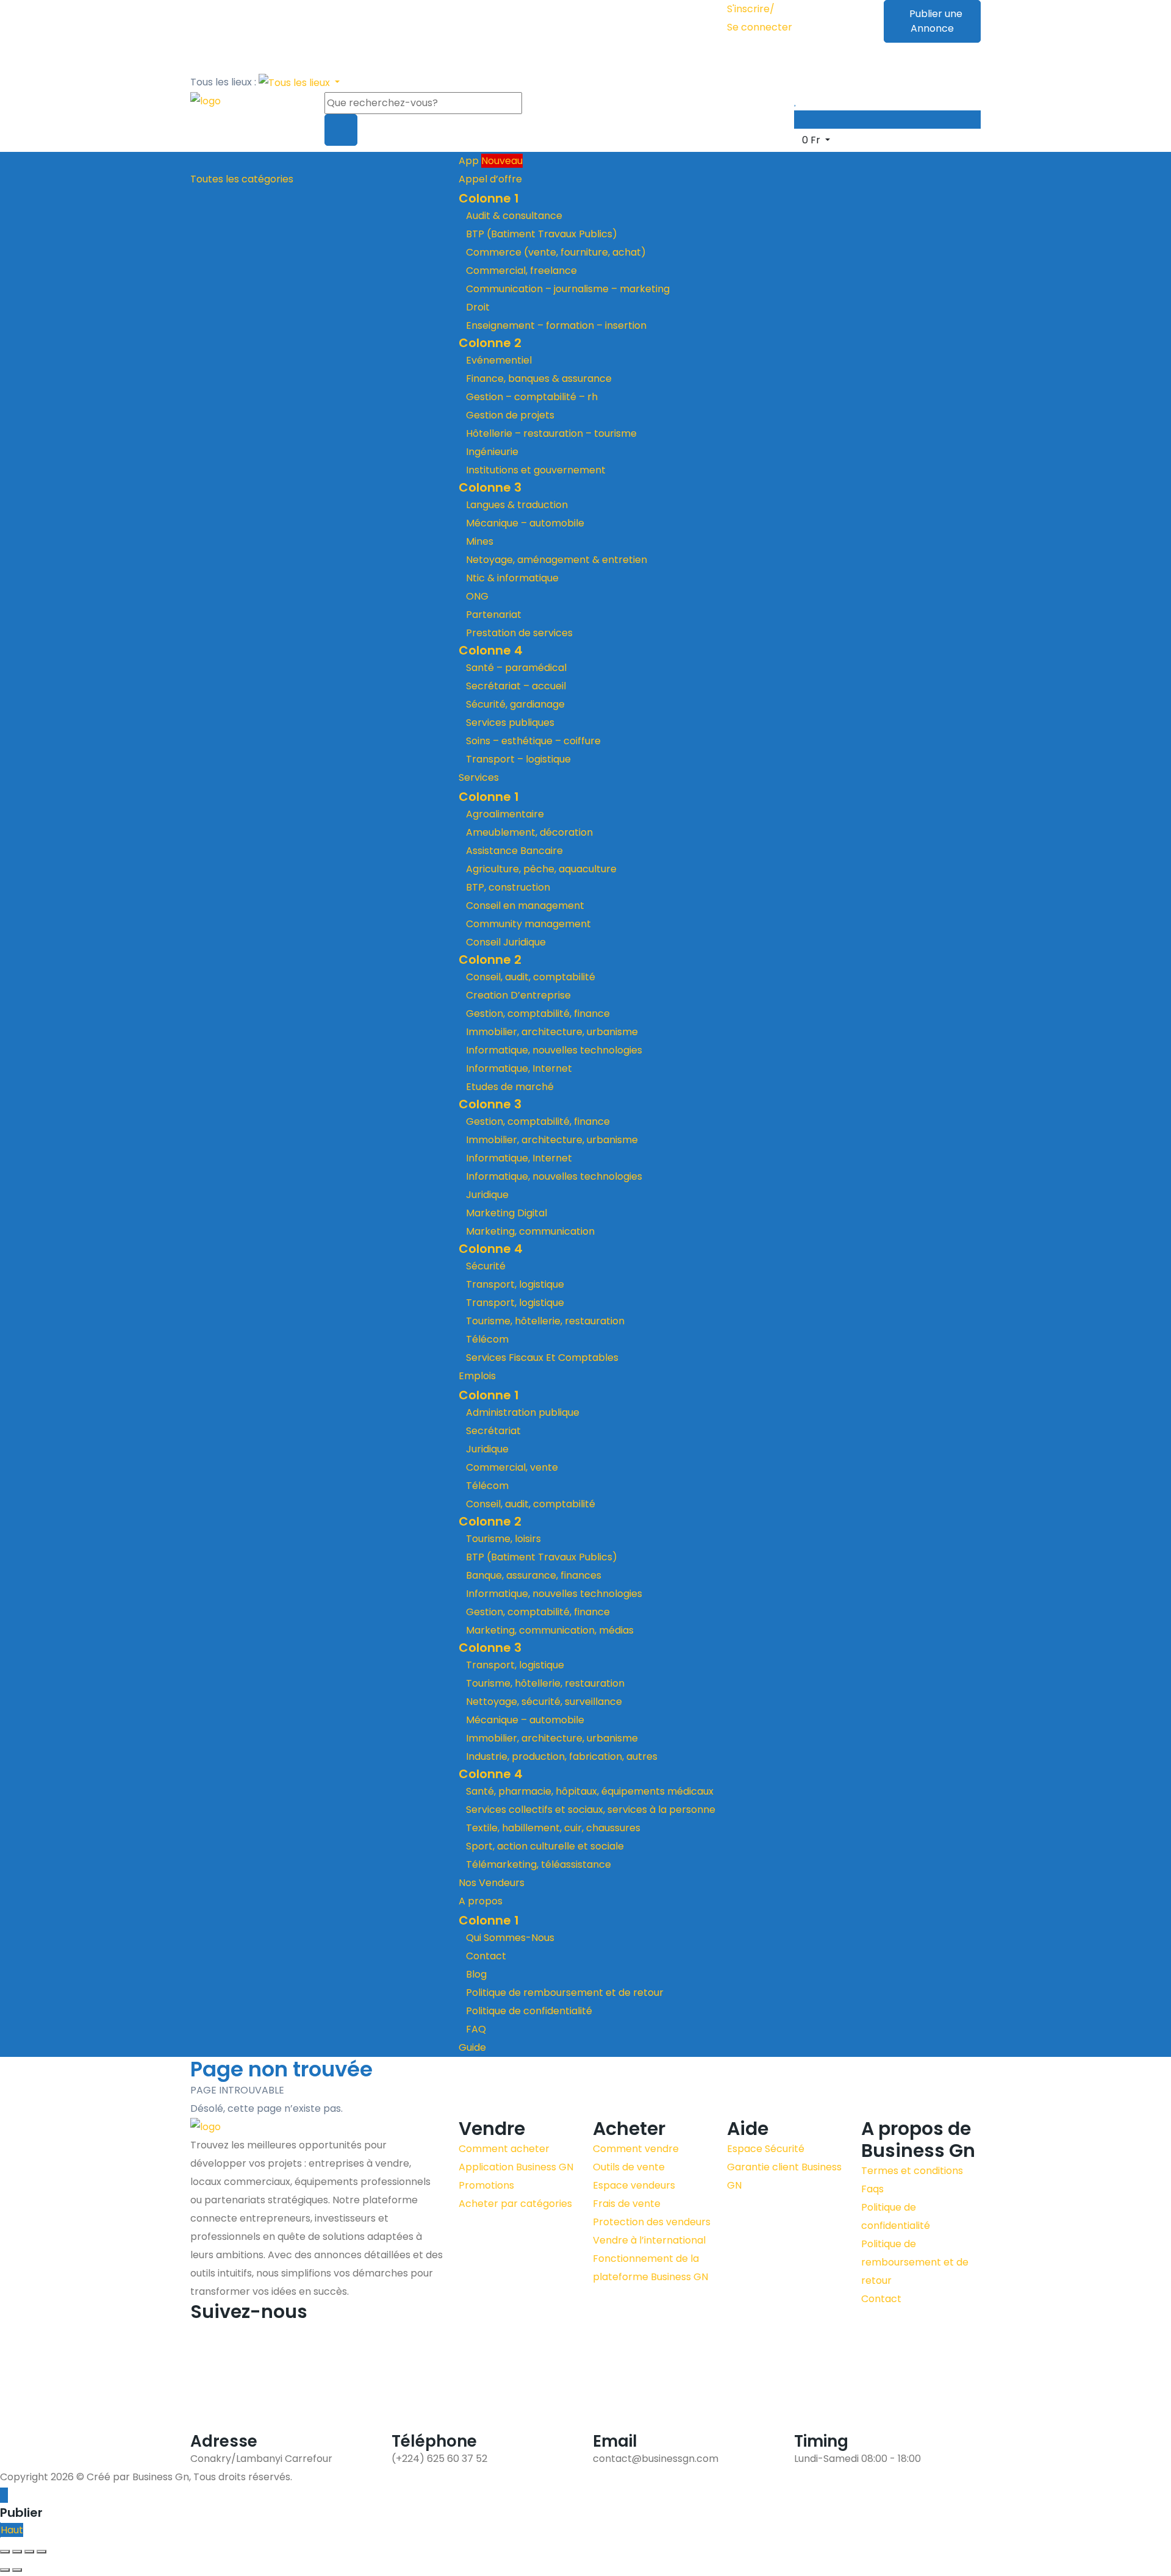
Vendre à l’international (649, 2240)
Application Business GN (516, 2167)
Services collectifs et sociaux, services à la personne (591, 1810)
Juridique (487, 1195)
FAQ (476, 2029)
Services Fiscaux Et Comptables (542, 1358)
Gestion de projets (510, 415)
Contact (486, 1956)
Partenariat (494, 615)
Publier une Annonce (936, 21)
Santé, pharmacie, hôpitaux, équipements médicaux (590, 1791)
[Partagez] (29, 2552)
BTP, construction (508, 887)
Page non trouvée (281, 2069)
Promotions (486, 2185)
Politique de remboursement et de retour (565, 1993)
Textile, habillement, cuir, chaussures (553, 1828)
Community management (528, 924)
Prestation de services (519, 633)
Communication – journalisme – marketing (568, 289)
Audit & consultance (514, 216)
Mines (480, 541)
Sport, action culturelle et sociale (545, 1846)
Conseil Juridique (506, 942)
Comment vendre (636, 2149)
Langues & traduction (517, 505)
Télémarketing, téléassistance (539, 1864)
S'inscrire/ (751, 9)
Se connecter (760, 27)
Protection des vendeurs (652, 2222)
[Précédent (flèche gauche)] (5, 2570)
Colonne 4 (491, 650)
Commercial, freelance (521, 271)
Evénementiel (499, 360)
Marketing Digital (507, 1213)
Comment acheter (504, 2149)
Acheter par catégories (515, 2204)
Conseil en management (525, 906)
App (491, 161)
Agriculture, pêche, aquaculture (541, 869)
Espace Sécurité (766, 2149)
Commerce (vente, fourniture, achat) (556, 252)
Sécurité (486, 1266)
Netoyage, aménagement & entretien (557, 560)
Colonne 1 (489, 198)
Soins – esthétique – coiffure (533, 741)
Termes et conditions (912, 2171)
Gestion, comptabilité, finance (538, 1014)
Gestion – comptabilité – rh (532, 397)
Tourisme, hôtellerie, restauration (545, 1321)
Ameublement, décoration (529, 832)
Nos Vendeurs (492, 1883)
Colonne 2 (490, 343)
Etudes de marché (510, 1087)
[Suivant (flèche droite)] (17, 2570)
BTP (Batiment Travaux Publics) (542, 234)
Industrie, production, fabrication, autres (562, 1756)
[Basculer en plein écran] (17, 2552)
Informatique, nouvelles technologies (554, 1050)
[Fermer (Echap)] (41, 2552)
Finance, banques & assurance (539, 379)
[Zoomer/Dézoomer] (5, 2552)
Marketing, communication (530, 1231)
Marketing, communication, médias (550, 1630)
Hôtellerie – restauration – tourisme (551, 433)
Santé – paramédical (516, 668)
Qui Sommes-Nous (510, 1938)
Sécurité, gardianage (515, 704)
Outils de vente (629, 2167)
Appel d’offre (492, 179)
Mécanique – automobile (525, 523)
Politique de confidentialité (529, 2011)
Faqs (872, 2189)
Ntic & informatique (512, 578)
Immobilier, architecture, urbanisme (552, 1032)
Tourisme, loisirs (503, 1539)
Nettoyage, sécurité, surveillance (544, 1702)
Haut (12, 2530)
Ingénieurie (492, 452)
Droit (478, 307)
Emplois (478, 1376)
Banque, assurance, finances (534, 1575)
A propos (482, 1901)
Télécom (487, 1339)
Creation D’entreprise (518, 995)
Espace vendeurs (634, 2185)
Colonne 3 (490, 487)
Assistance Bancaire (514, 851)
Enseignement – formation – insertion (556, 325)
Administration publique (523, 1412)
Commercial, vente (512, 1467)
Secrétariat (493, 1431)
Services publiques (510, 723)
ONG (477, 596)
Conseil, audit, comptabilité (531, 977)
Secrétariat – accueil (516, 686)
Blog (476, 1974)
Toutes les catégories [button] (242, 179)
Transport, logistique (515, 1284)
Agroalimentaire (505, 814)
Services (480, 777)
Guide (472, 2047)
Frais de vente (627, 2204)
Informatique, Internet (519, 1068)
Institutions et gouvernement (536, 470)
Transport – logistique (518, 759)
